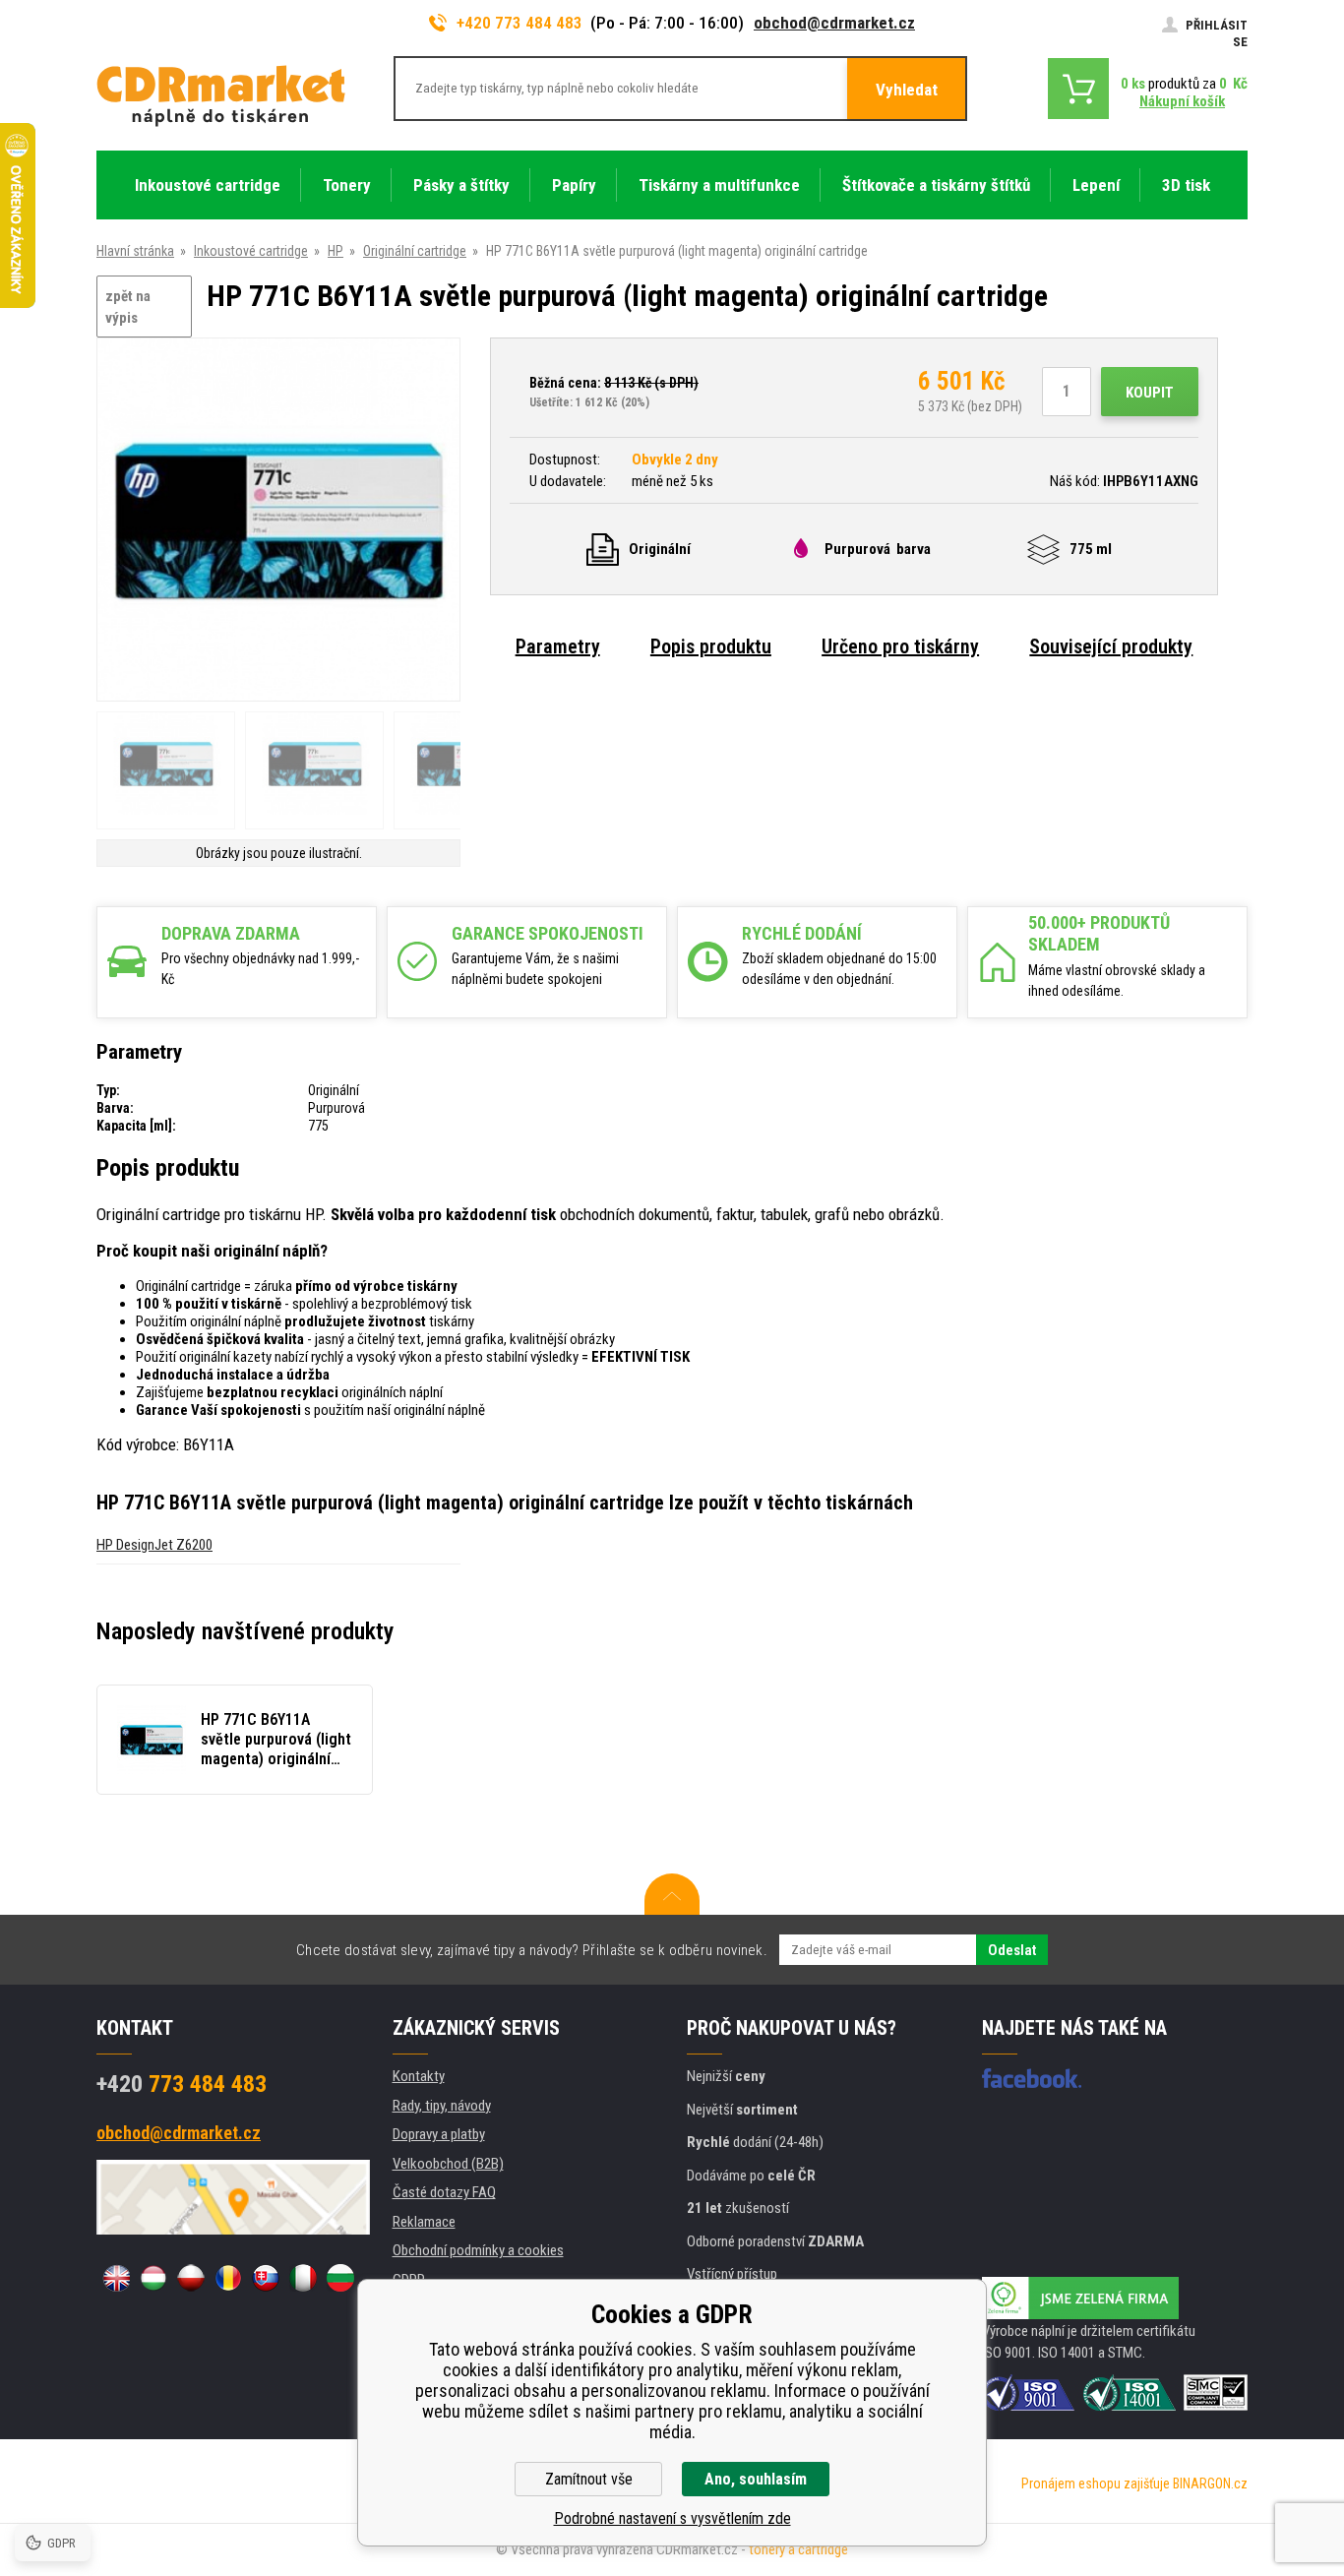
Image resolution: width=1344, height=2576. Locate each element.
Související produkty (1111, 646)
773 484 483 (182, 2084)
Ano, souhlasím (756, 2479)
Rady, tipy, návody (442, 2106)
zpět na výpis (128, 307)
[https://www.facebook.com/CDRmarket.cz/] (1032, 2078)
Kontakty (419, 2076)
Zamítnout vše (589, 2479)
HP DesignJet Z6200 (154, 1545)
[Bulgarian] (340, 2278)
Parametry (558, 646)
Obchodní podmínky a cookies (478, 2250)
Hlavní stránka (135, 251)
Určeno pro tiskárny (900, 646)
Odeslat (1012, 1950)
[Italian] (303, 2278)
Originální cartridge (415, 251)
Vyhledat (907, 90)
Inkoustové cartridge (251, 251)
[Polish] (191, 2278)
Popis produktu (711, 646)
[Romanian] (228, 2278)
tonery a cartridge (798, 2549)
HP (336, 251)
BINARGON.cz (1210, 2484)
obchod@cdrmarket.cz (834, 23)
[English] (116, 2278)
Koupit (1150, 393)
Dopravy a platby (439, 2134)
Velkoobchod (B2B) (448, 2164)
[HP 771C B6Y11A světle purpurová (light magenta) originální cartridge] (278, 521)
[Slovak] (266, 2278)
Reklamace (424, 2222)
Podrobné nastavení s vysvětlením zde (672, 2518)
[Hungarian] (153, 2278)
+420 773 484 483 (519, 23)
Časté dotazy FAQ (444, 2192)
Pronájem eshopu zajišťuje (1096, 2484)
